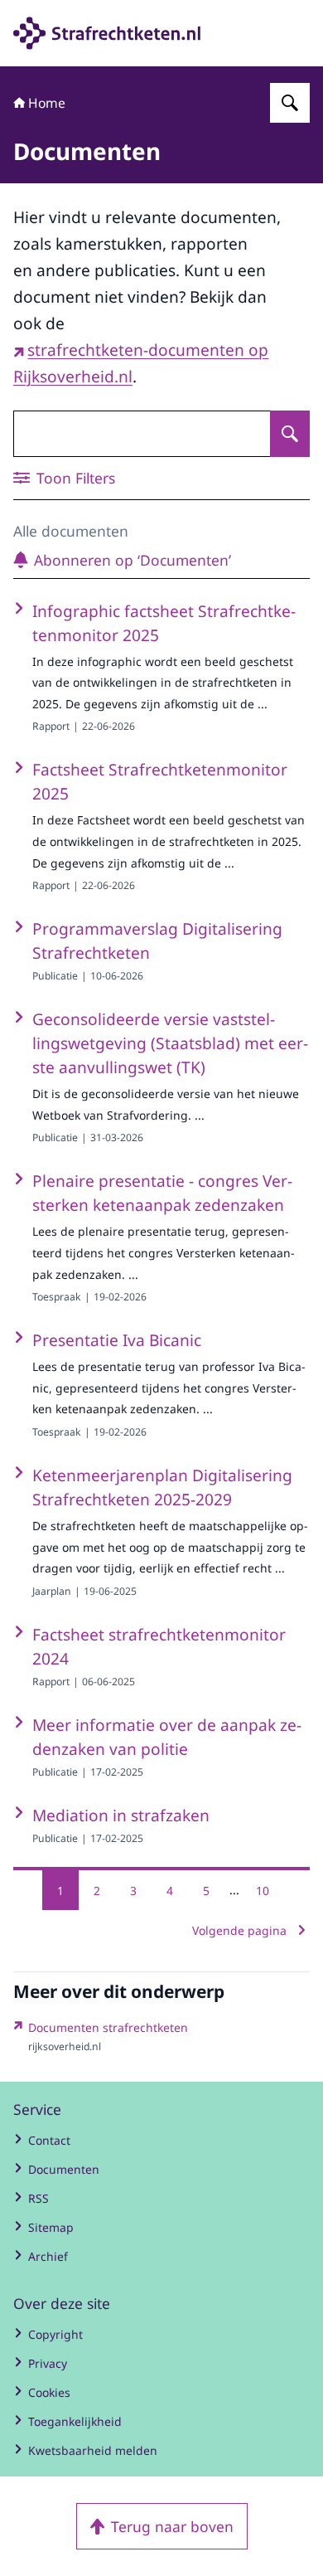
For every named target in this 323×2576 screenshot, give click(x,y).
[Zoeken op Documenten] (290, 434)
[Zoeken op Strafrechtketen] (290, 103)
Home (47, 103)
